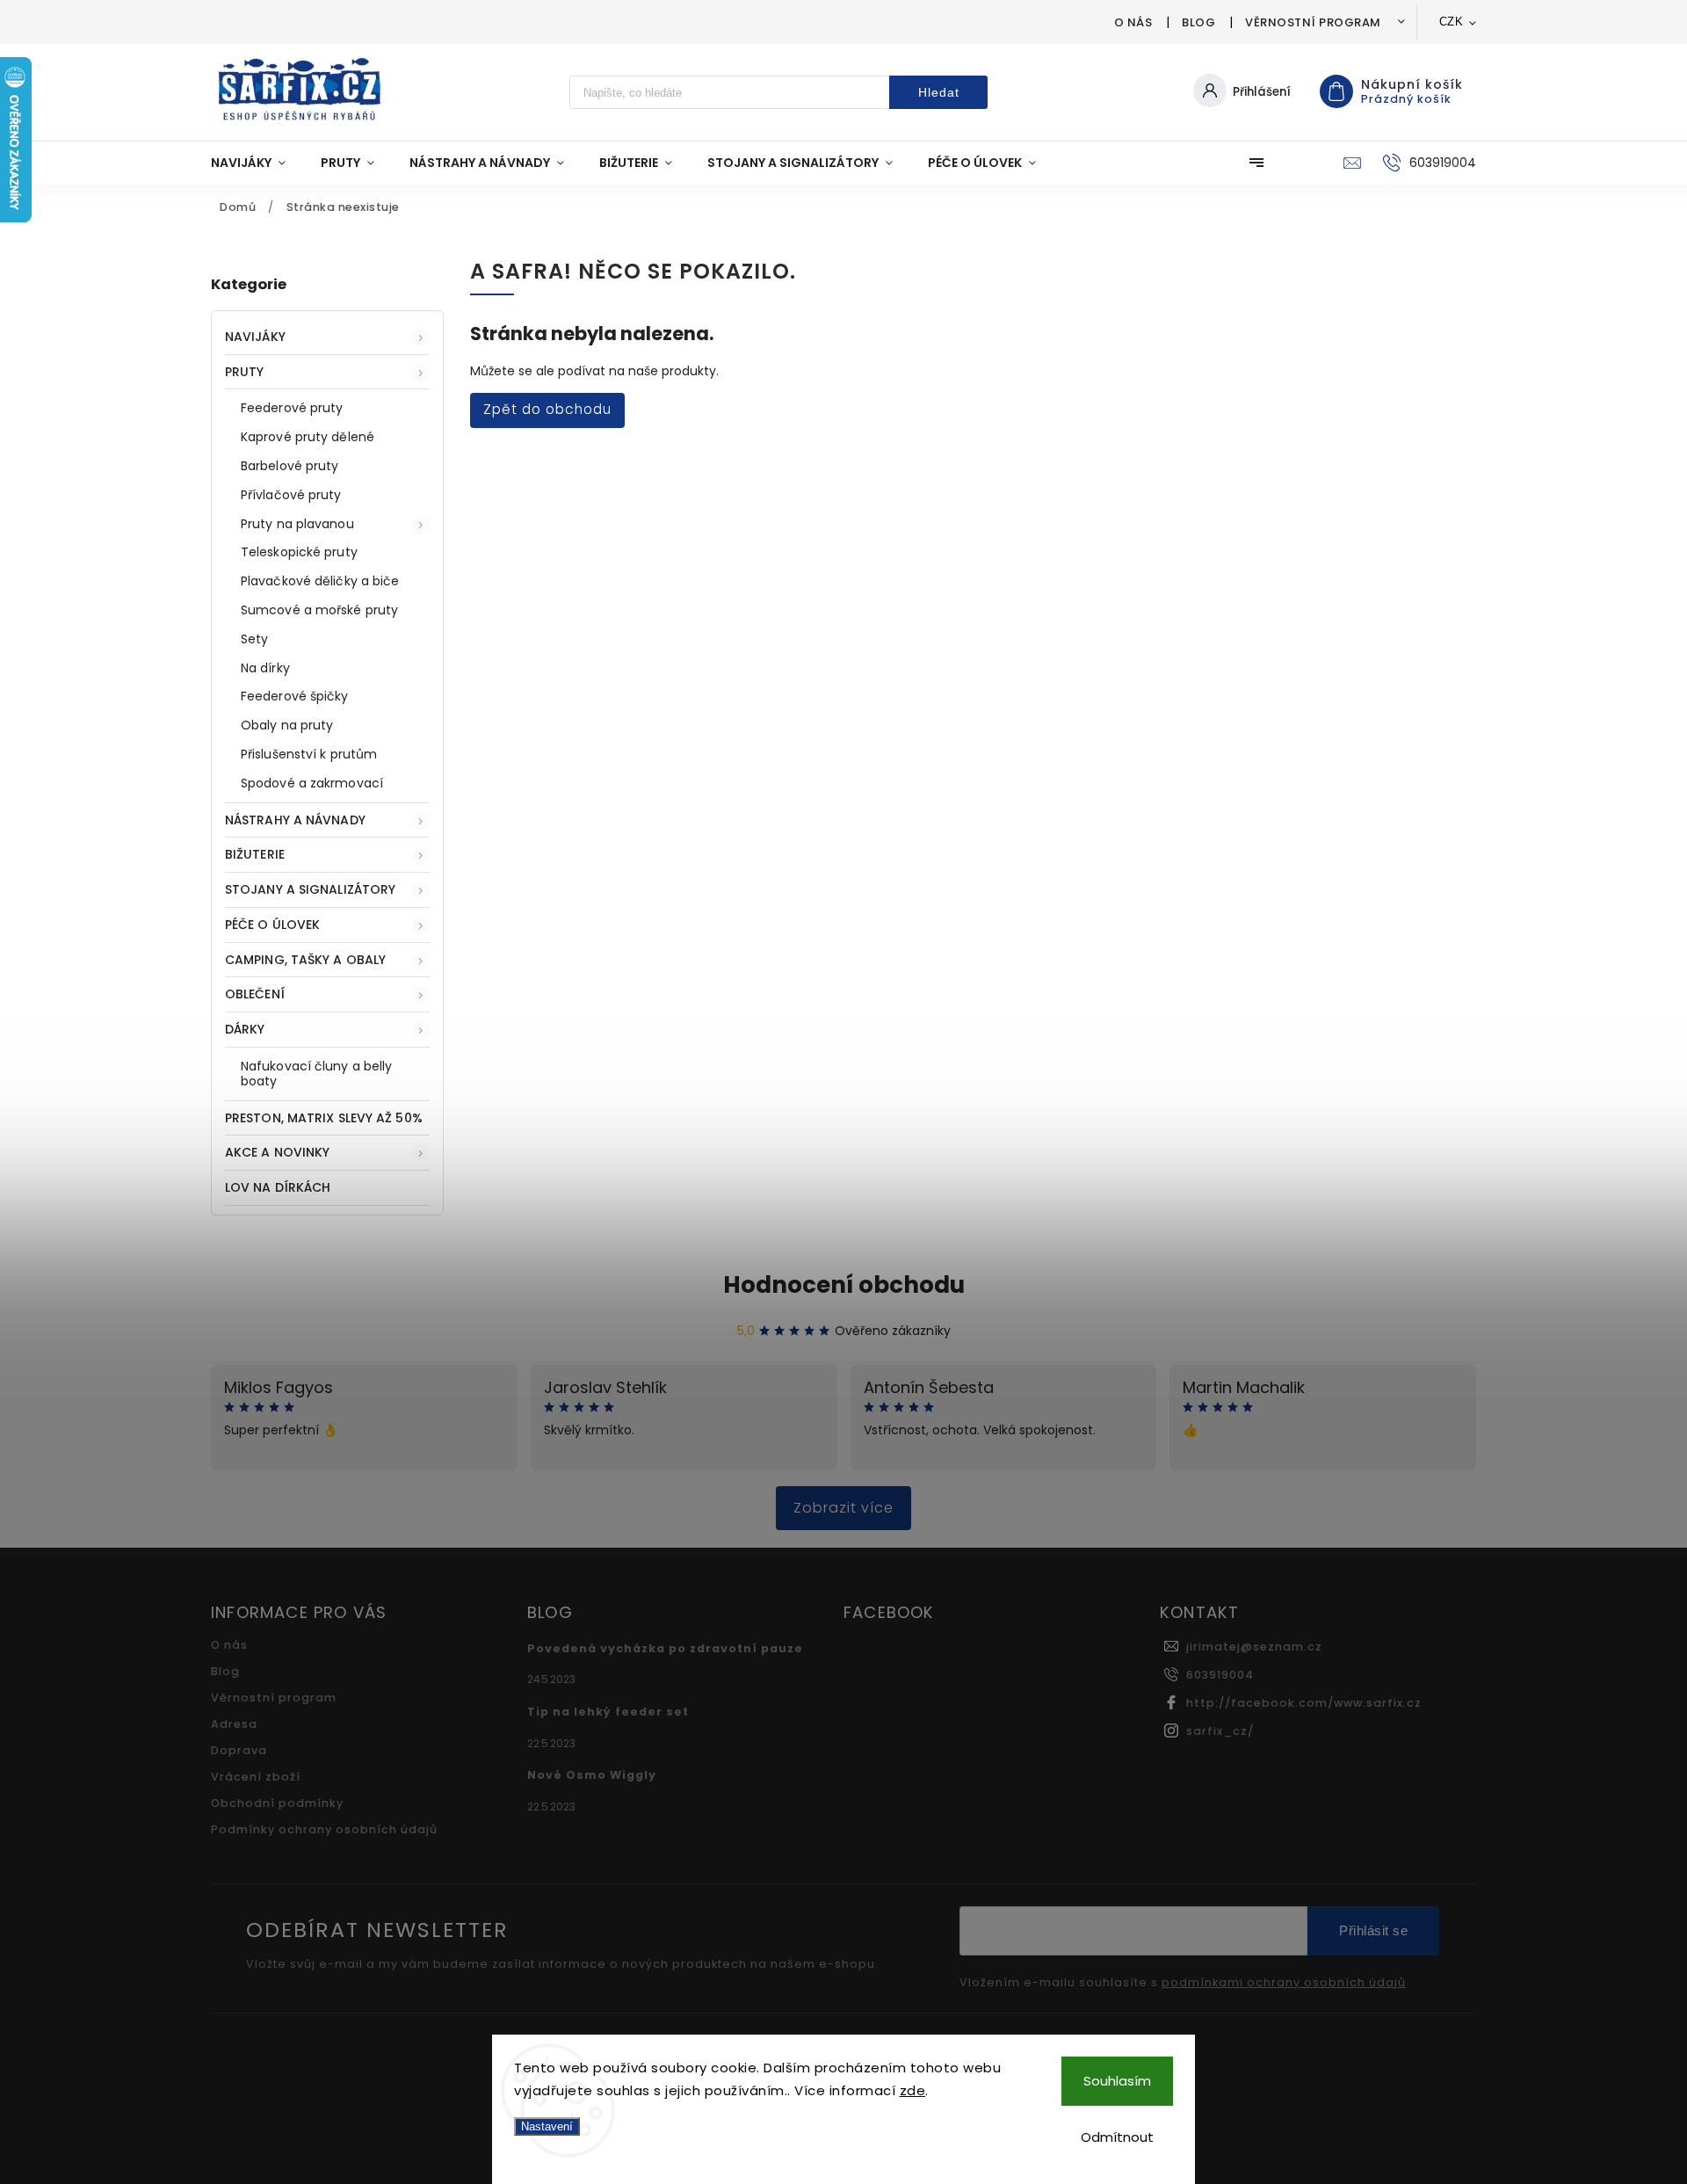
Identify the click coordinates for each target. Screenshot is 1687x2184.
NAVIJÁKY (255, 337)
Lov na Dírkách (278, 1187)
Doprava (239, 1750)
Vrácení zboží (256, 1777)
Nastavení (547, 2126)
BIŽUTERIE (255, 854)
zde (913, 2090)
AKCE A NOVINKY (277, 1152)
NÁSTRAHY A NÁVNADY (295, 820)
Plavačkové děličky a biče (320, 581)
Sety (254, 639)
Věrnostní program (1313, 22)
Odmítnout (1117, 2137)
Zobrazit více (843, 1508)
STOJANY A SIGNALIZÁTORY (310, 889)
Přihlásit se (1373, 1930)
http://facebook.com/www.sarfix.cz (1304, 1703)
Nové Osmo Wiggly (592, 1775)
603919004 (1220, 1675)
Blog (1198, 22)
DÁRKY (245, 1029)
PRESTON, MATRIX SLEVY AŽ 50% (324, 1118)
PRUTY (245, 372)
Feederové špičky (295, 696)
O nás (1133, 22)
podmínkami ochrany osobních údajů (1284, 1983)
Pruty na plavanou (297, 524)
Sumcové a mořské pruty (319, 610)
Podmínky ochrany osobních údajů (324, 1829)
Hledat (939, 92)
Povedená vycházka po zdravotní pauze (665, 1648)
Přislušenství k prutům (309, 754)
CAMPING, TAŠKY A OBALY (305, 960)
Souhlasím (1117, 2081)
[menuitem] (257, 163)
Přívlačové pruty (291, 495)
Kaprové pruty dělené (308, 437)
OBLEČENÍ (255, 994)
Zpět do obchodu (547, 409)
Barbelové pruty (290, 466)
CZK (1452, 22)
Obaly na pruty (287, 725)
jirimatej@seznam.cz (1254, 1647)
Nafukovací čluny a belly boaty (316, 1074)
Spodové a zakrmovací (312, 783)
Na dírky (265, 668)
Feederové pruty (292, 408)
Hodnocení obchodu (844, 1285)
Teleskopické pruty (299, 552)
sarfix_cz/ (1220, 1731)
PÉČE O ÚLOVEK (272, 925)
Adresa (234, 1724)
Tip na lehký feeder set (608, 1712)
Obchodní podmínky (277, 1803)
